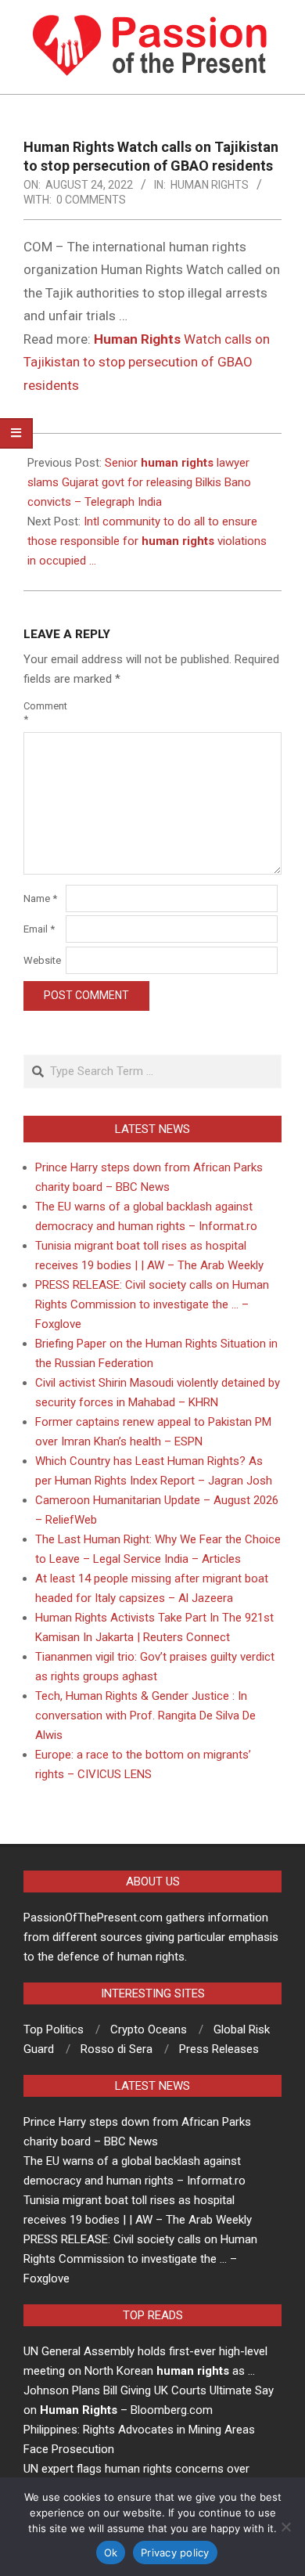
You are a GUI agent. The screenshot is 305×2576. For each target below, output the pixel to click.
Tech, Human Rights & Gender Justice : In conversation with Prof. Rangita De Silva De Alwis (145, 1716)
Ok (111, 2553)
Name (40, 898)
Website (42, 960)
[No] (285, 2527)
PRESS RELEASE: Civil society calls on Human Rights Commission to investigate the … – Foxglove (152, 1304)
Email (39, 929)
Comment (43, 713)
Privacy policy (175, 2553)
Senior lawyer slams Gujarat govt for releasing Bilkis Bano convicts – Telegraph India (139, 482)
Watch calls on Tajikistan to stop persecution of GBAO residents (147, 362)
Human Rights (210, 185)
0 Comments (91, 200)
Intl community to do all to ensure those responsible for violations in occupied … (147, 541)
